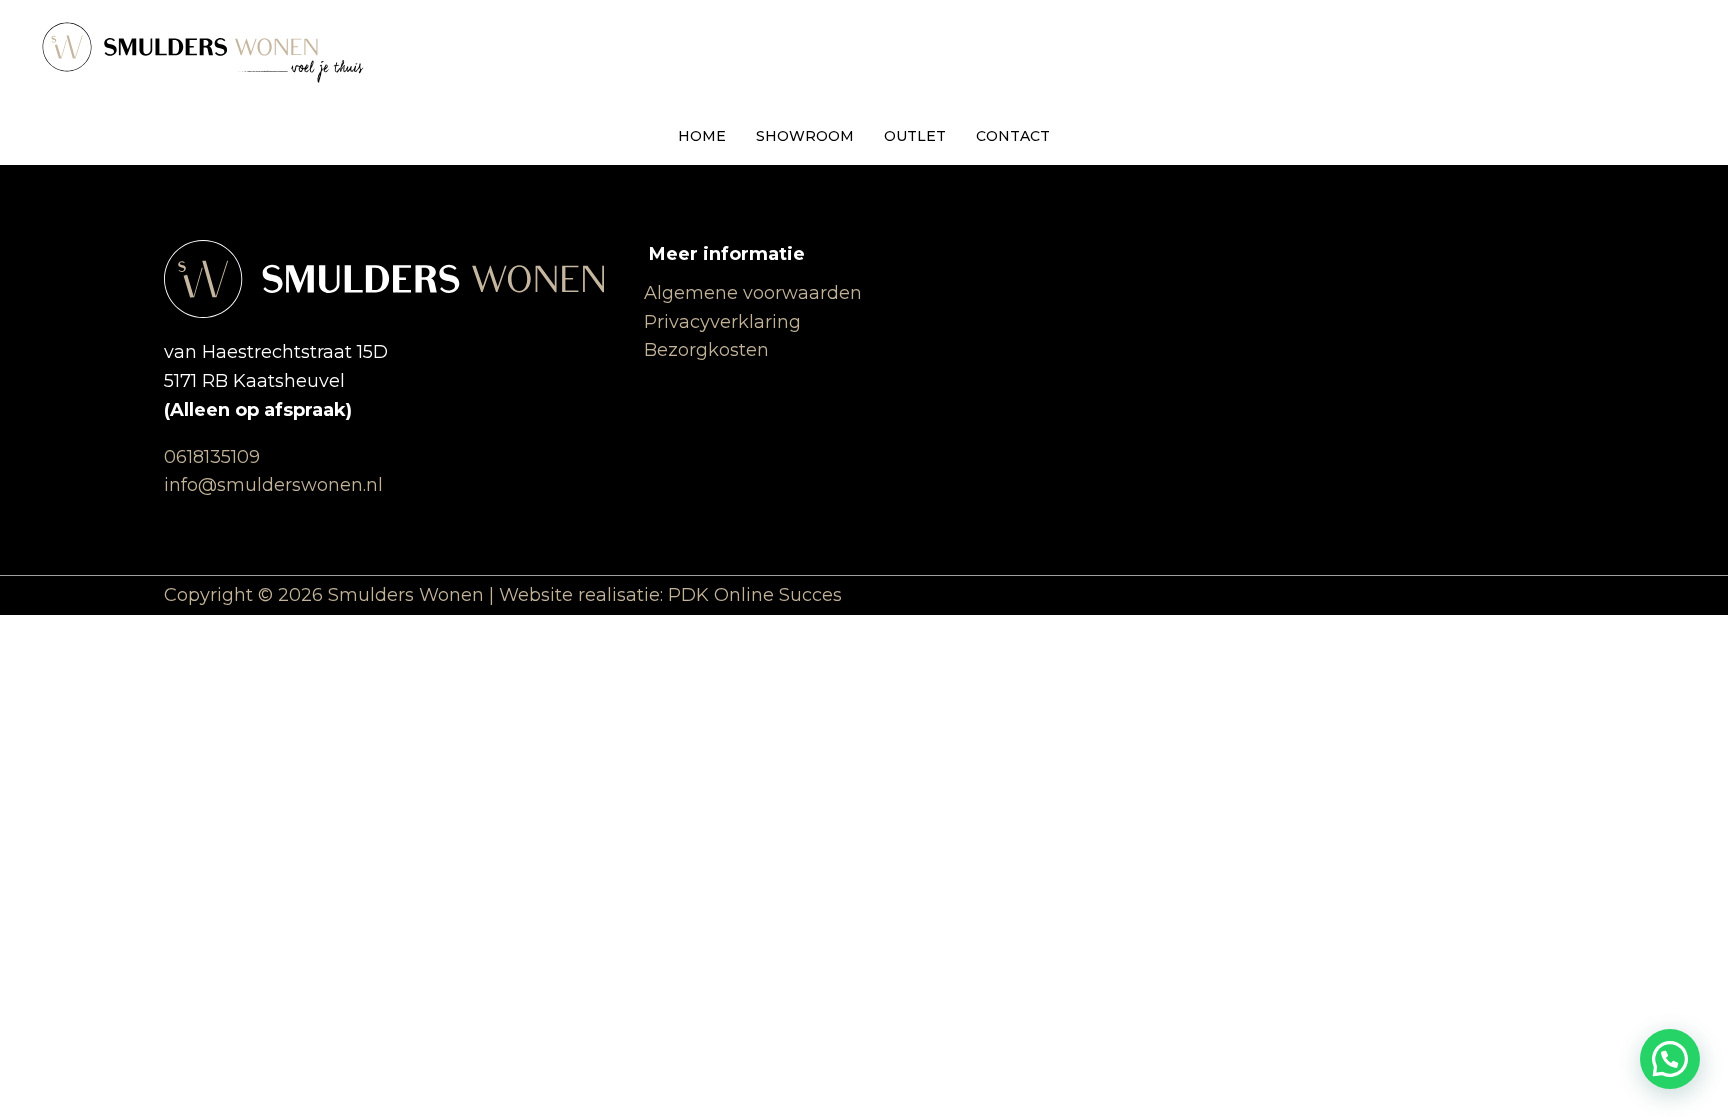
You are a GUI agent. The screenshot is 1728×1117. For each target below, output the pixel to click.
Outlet (915, 136)
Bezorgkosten (706, 350)
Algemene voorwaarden (753, 293)
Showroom (805, 136)
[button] (1670, 1059)
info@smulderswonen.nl (273, 485)
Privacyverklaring (722, 322)
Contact (1013, 136)
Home (702, 136)
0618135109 (212, 457)
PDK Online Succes (755, 595)
